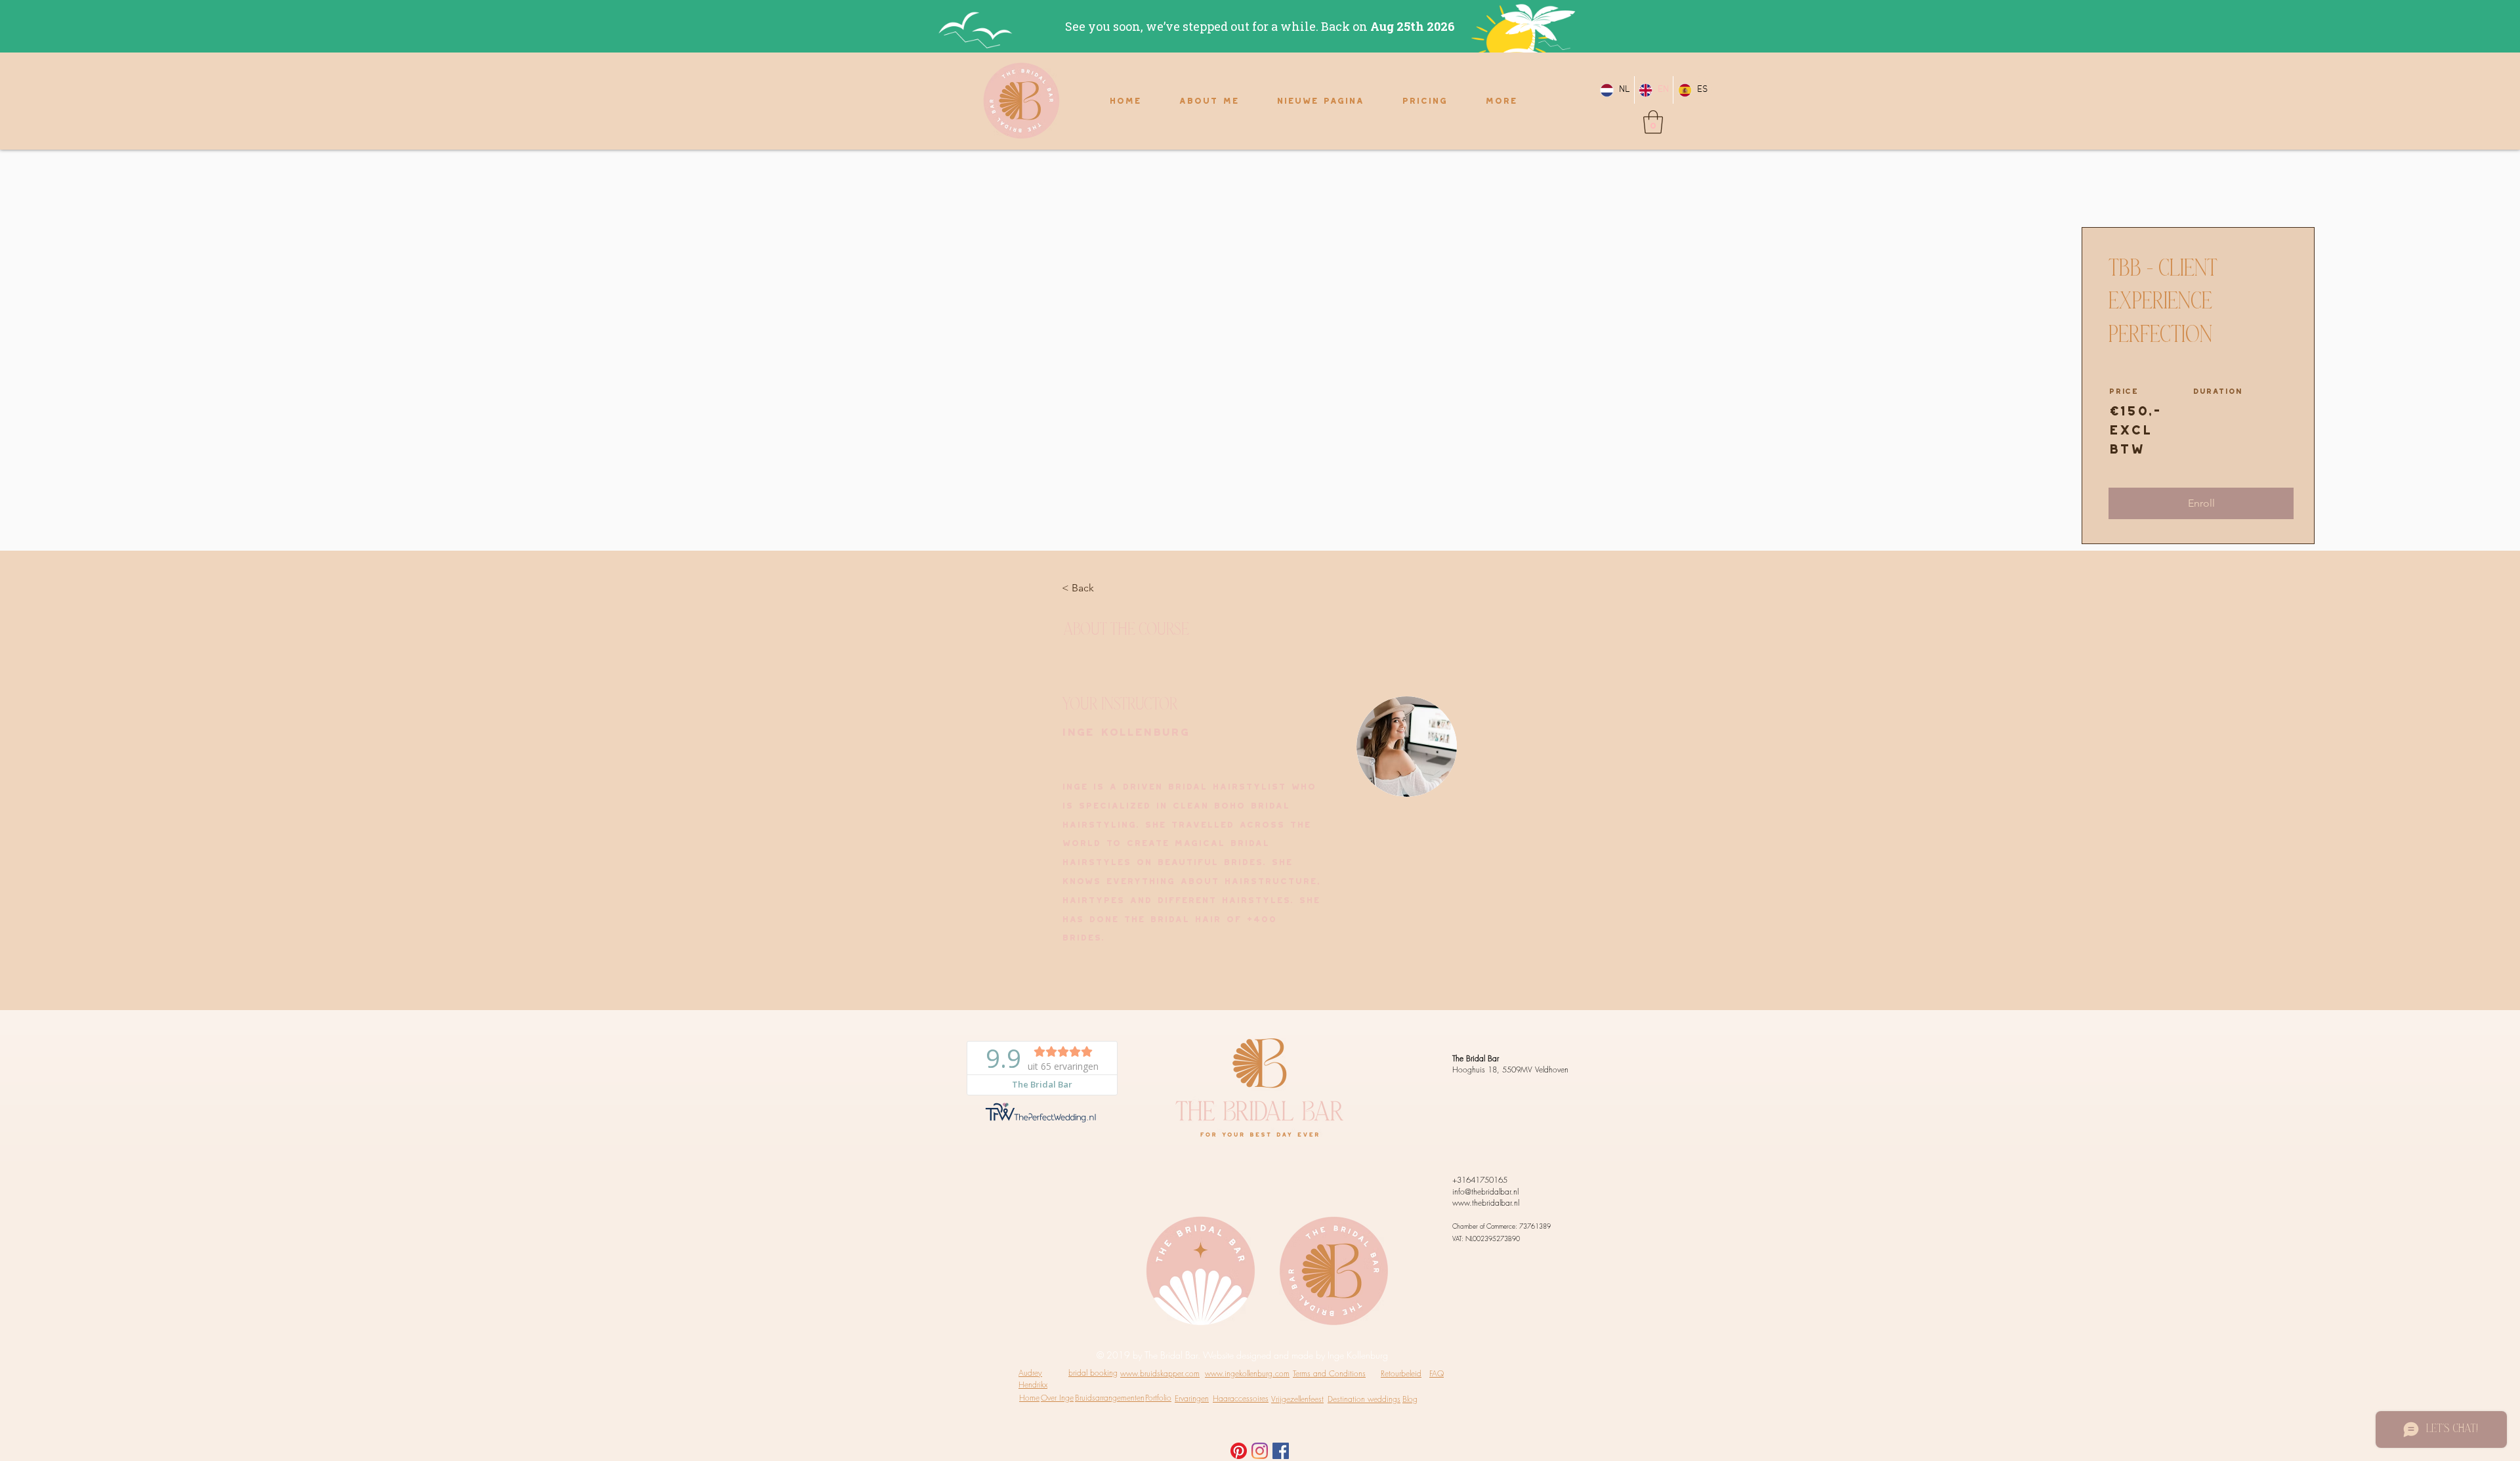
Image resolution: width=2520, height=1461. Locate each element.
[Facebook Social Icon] (1281, 1451)
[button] (1653, 122)
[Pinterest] (1239, 1451)
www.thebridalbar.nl (1486, 1203)
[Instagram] (1260, 1451)
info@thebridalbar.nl (1485, 1192)
